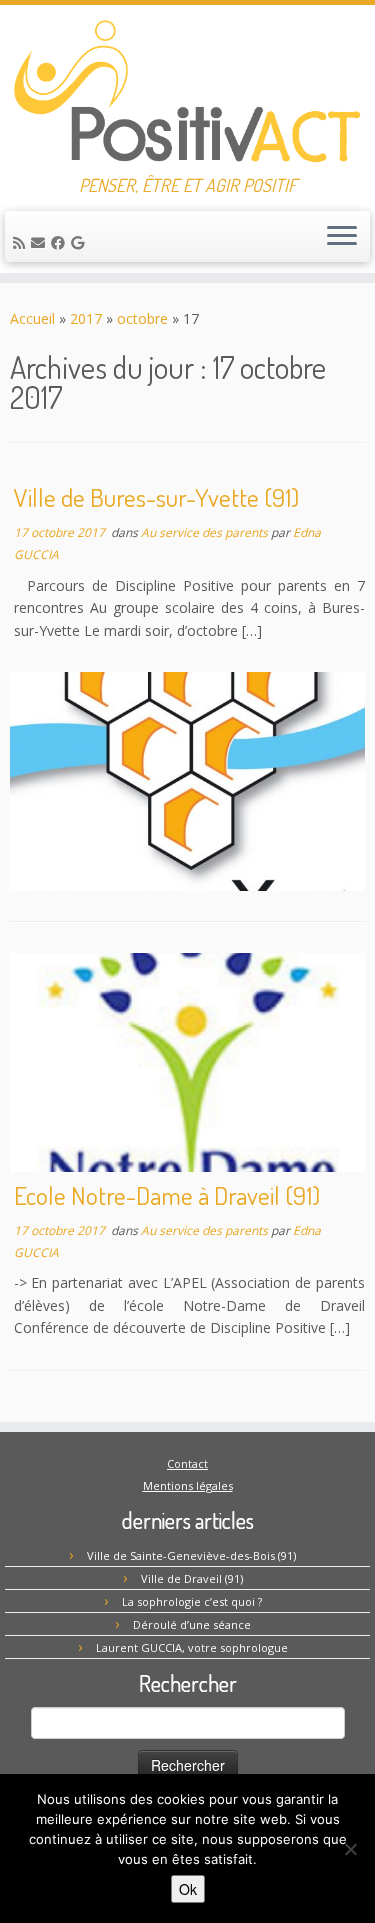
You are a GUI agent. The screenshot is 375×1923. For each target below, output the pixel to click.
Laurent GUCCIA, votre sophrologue (192, 1647)
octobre (142, 318)
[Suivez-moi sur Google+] (80, 242)
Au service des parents (206, 532)
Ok (188, 1889)
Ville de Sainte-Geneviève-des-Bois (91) (191, 1555)
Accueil (32, 318)
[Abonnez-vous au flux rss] (22, 242)
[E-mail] (41, 242)
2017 (86, 318)
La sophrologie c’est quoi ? (192, 1601)
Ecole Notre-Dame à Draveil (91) (167, 1195)
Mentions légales (188, 1485)
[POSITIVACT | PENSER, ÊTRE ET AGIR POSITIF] (187, 90)
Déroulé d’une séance (192, 1624)
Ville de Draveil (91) (192, 1578)
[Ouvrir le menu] (342, 237)
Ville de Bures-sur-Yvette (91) (156, 497)
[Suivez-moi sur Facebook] (61, 242)
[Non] (350, 1849)
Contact (187, 1463)
